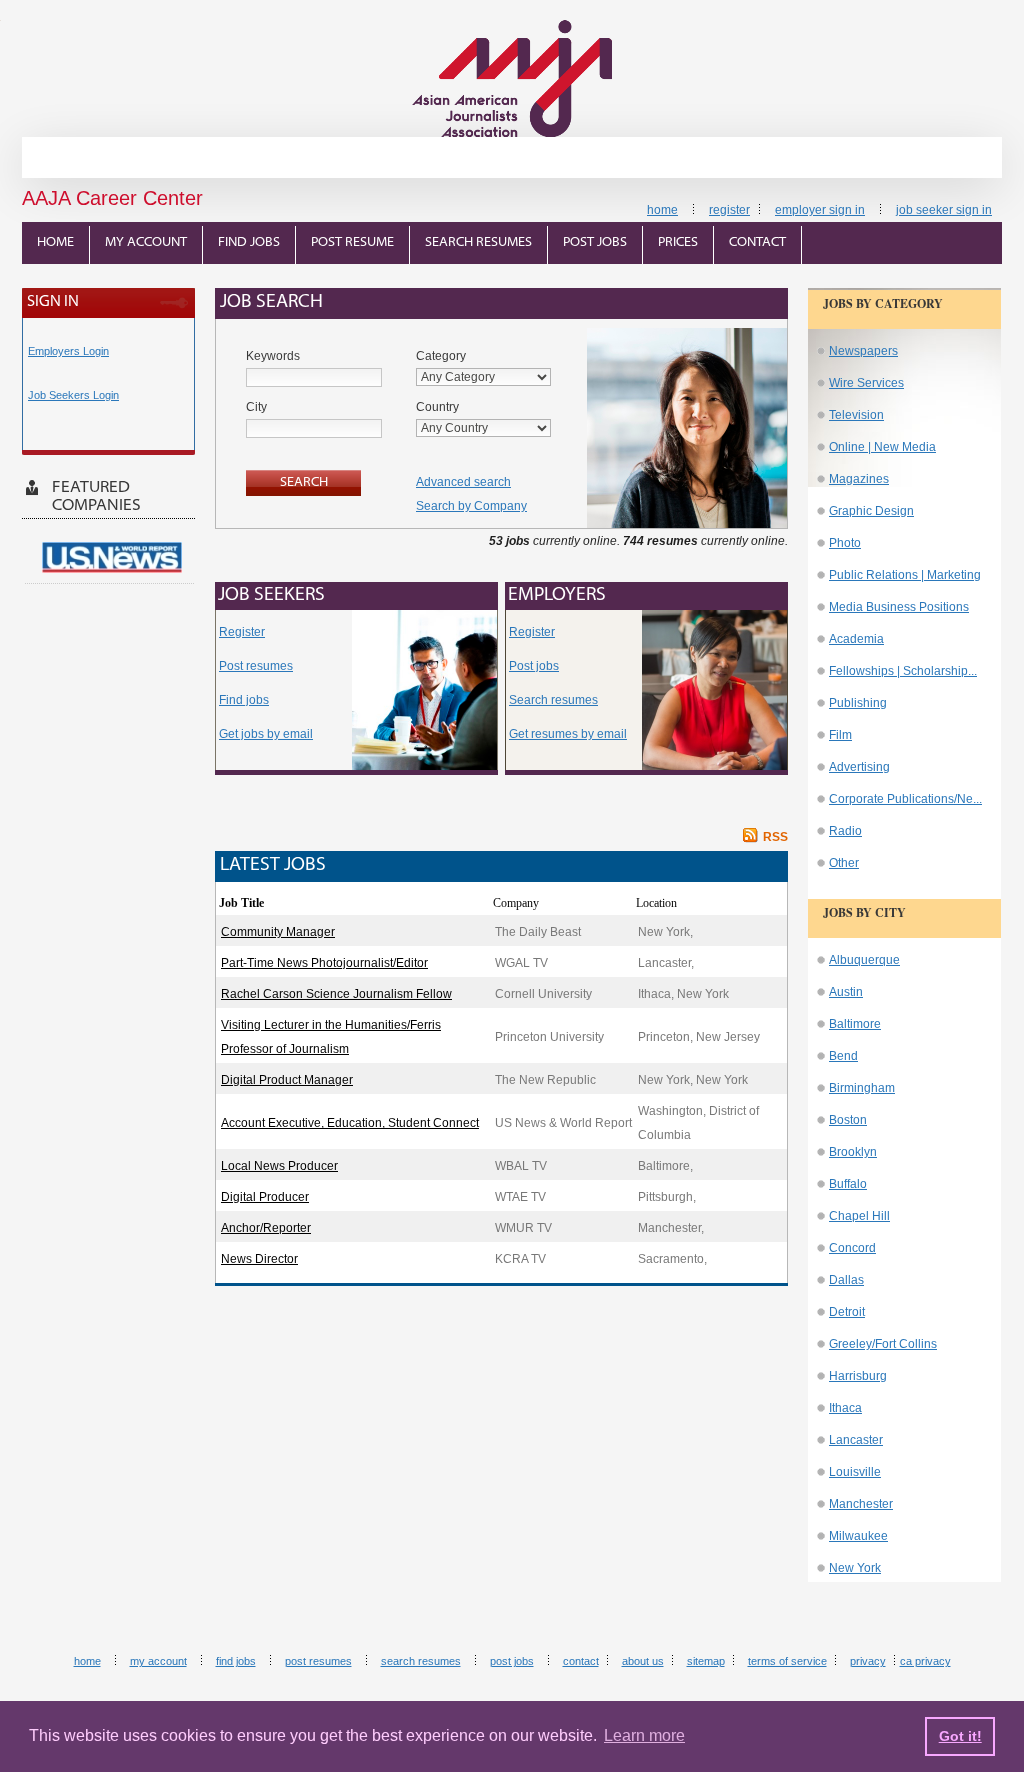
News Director (259, 1259)
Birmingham (862, 1088)
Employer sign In (820, 210)
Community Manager (278, 932)
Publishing (858, 703)
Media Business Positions (899, 607)
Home (662, 210)
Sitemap (706, 1661)
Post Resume (352, 242)
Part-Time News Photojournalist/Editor (324, 963)
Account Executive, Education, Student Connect (350, 1123)
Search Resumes (478, 242)
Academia (856, 639)
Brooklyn (853, 1152)
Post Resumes (318, 1661)
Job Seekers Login (73, 395)
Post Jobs (595, 242)
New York (855, 1568)
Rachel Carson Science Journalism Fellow (336, 994)
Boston (848, 1120)
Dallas (846, 1280)
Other (844, 863)
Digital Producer (265, 1197)
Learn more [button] (644, 1735)
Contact (757, 242)
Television (856, 415)
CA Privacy (925, 1661)
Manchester (861, 1504)
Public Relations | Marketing (905, 575)
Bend (843, 1056)
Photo (845, 543)
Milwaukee (858, 1536)
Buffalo (848, 1184)
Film (840, 735)
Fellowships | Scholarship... (903, 671)
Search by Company (471, 506)
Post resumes (256, 666)
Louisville (855, 1472)
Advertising (859, 767)
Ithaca (845, 1408)
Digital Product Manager (287, 1080)
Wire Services (866, 383)
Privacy (868, 1661)
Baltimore (855, 1024)
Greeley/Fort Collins (883, 1344)
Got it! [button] (960, 1736)
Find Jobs (249, 242)
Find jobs (244, 700)
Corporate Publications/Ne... (905, 799)
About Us (643, 1661)
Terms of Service (787, 1661)
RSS (775, 837)
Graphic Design (871, 511)
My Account (146, 242)
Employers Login (68, 351)
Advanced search (463, 482)
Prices (678, 242)
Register (729, 210)
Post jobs (534, 666)
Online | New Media (882, 447)
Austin (846, 992)
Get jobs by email (266, 734)
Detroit (847, 1312)
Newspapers (863, 351)
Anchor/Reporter (266, 1228)
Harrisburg (858, 1376)
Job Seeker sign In (944, 210)
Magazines (859, 479)
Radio (845, 831)
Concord (852, 1248)
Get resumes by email (568, 734)
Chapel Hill (859, 1216)
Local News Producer (279, 1166)
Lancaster (856, 1440)
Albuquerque (864, 960)
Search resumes (553, 700)
